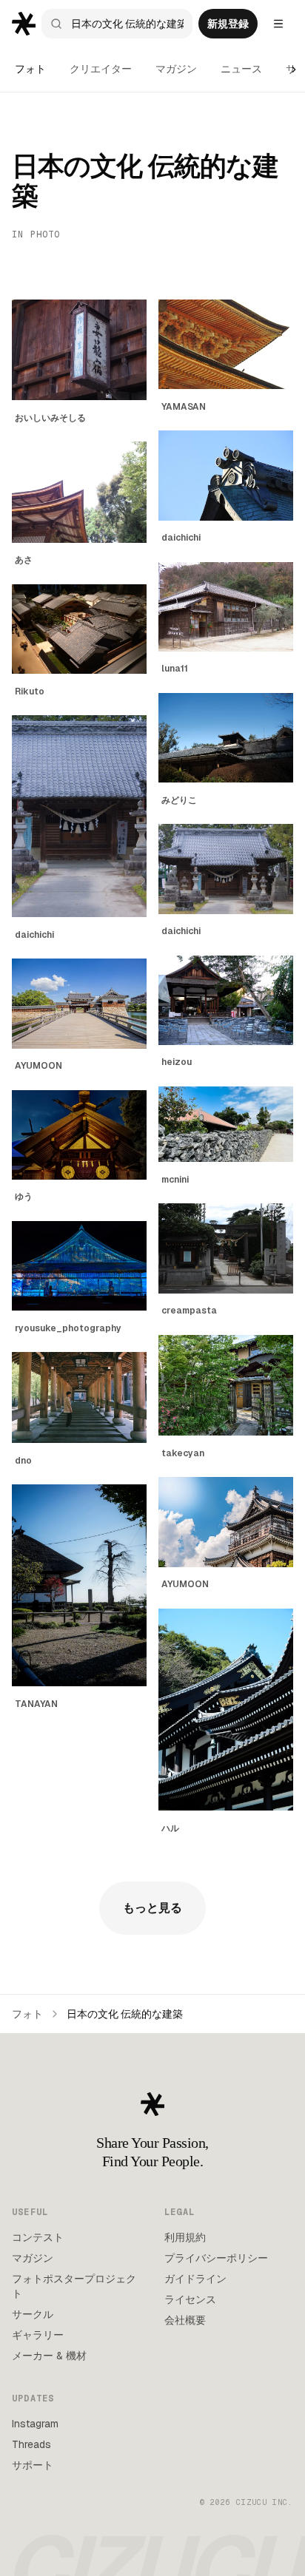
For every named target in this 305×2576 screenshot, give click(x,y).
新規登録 (228, 24)
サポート (33, 2465)
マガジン (176, 69)
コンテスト (38, 2237)
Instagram (35, 2424)
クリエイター (101, 69)
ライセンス (190, 2299)
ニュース (241, 69)
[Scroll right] (294, 70)
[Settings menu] (278, 24)
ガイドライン (195, 2279)
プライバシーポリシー (216, 2258)
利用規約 (185, 2237)
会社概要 (185, 2320)
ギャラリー (38, 2335)
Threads (31, 2444)
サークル (33, 2314)
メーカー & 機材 (49, 2356)
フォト (30, 69)
